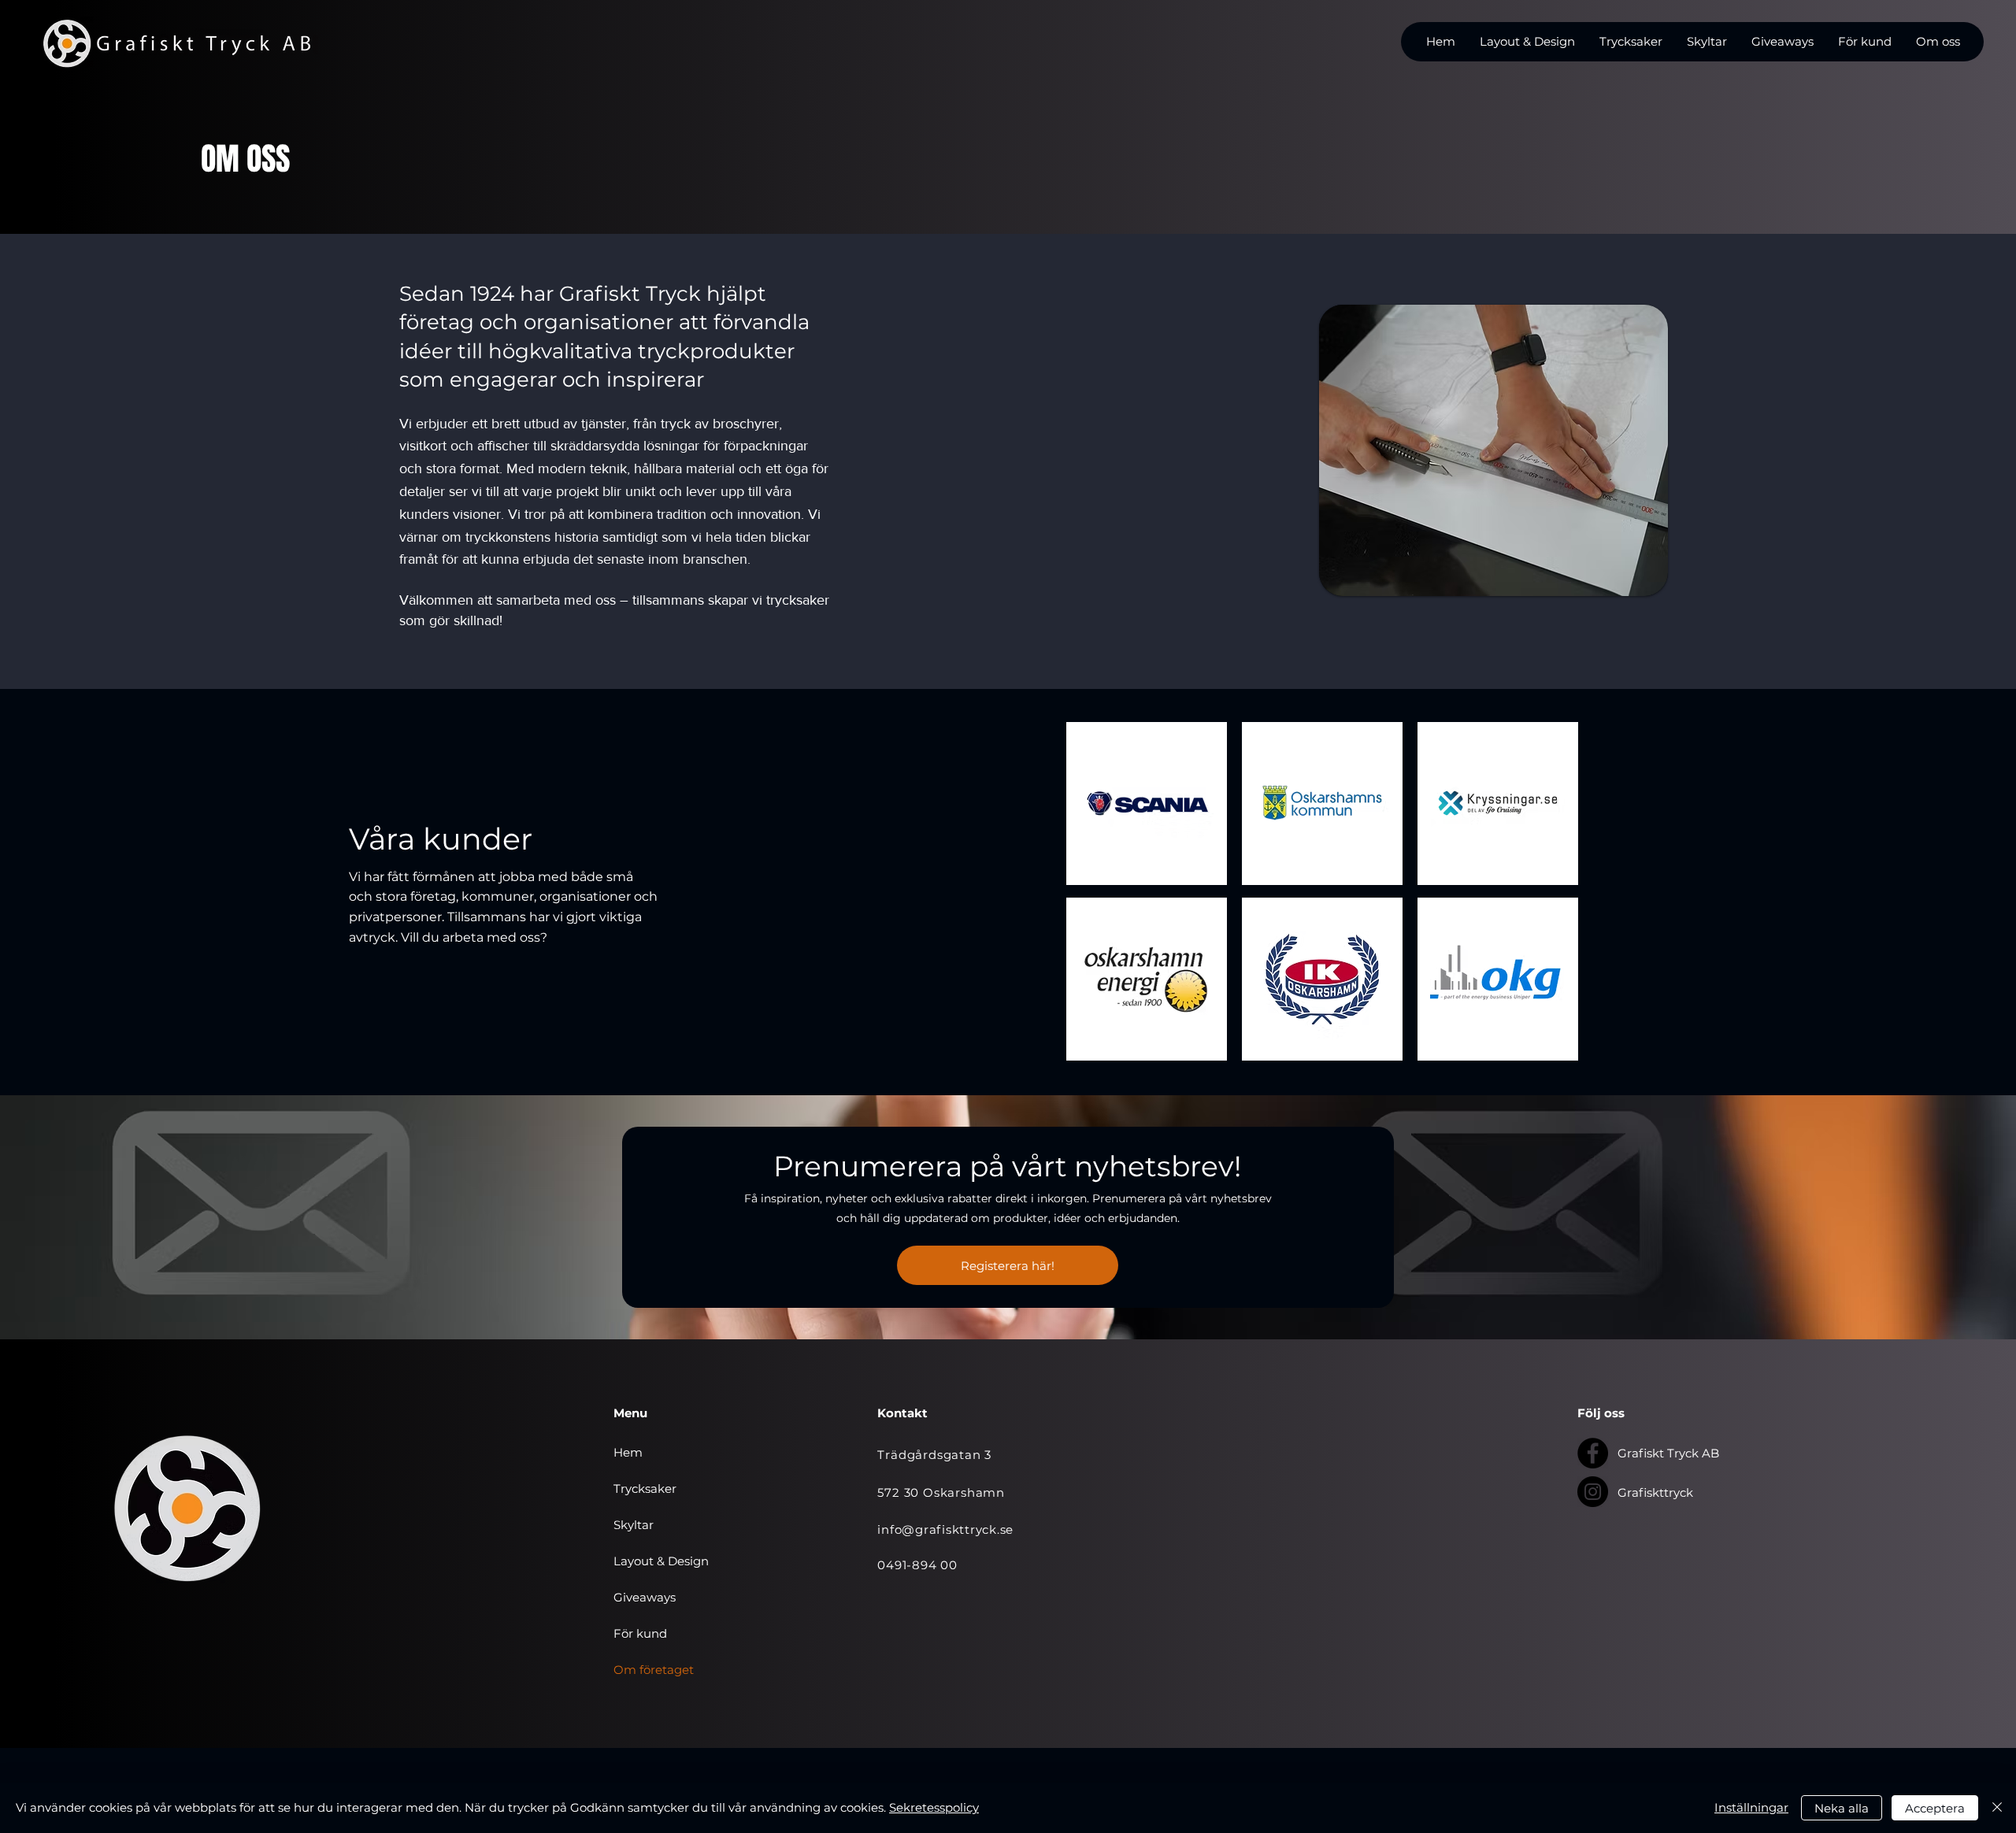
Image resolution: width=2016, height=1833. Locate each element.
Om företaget (654, 1670)
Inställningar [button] (1751, 1807)
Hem (628, 1452)
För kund (640, 1633)
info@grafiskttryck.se (945, 1529)
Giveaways (645, 1597)
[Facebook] (1593, 1453)
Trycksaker (645, 1489)
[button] (1527, 42)
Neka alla (1842, 1808)
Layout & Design (661, 1561)
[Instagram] (1593, 1492)
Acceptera (1935, 1808)
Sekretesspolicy (934, 1807)
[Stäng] (1997, 1808)
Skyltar (634, 1525)
